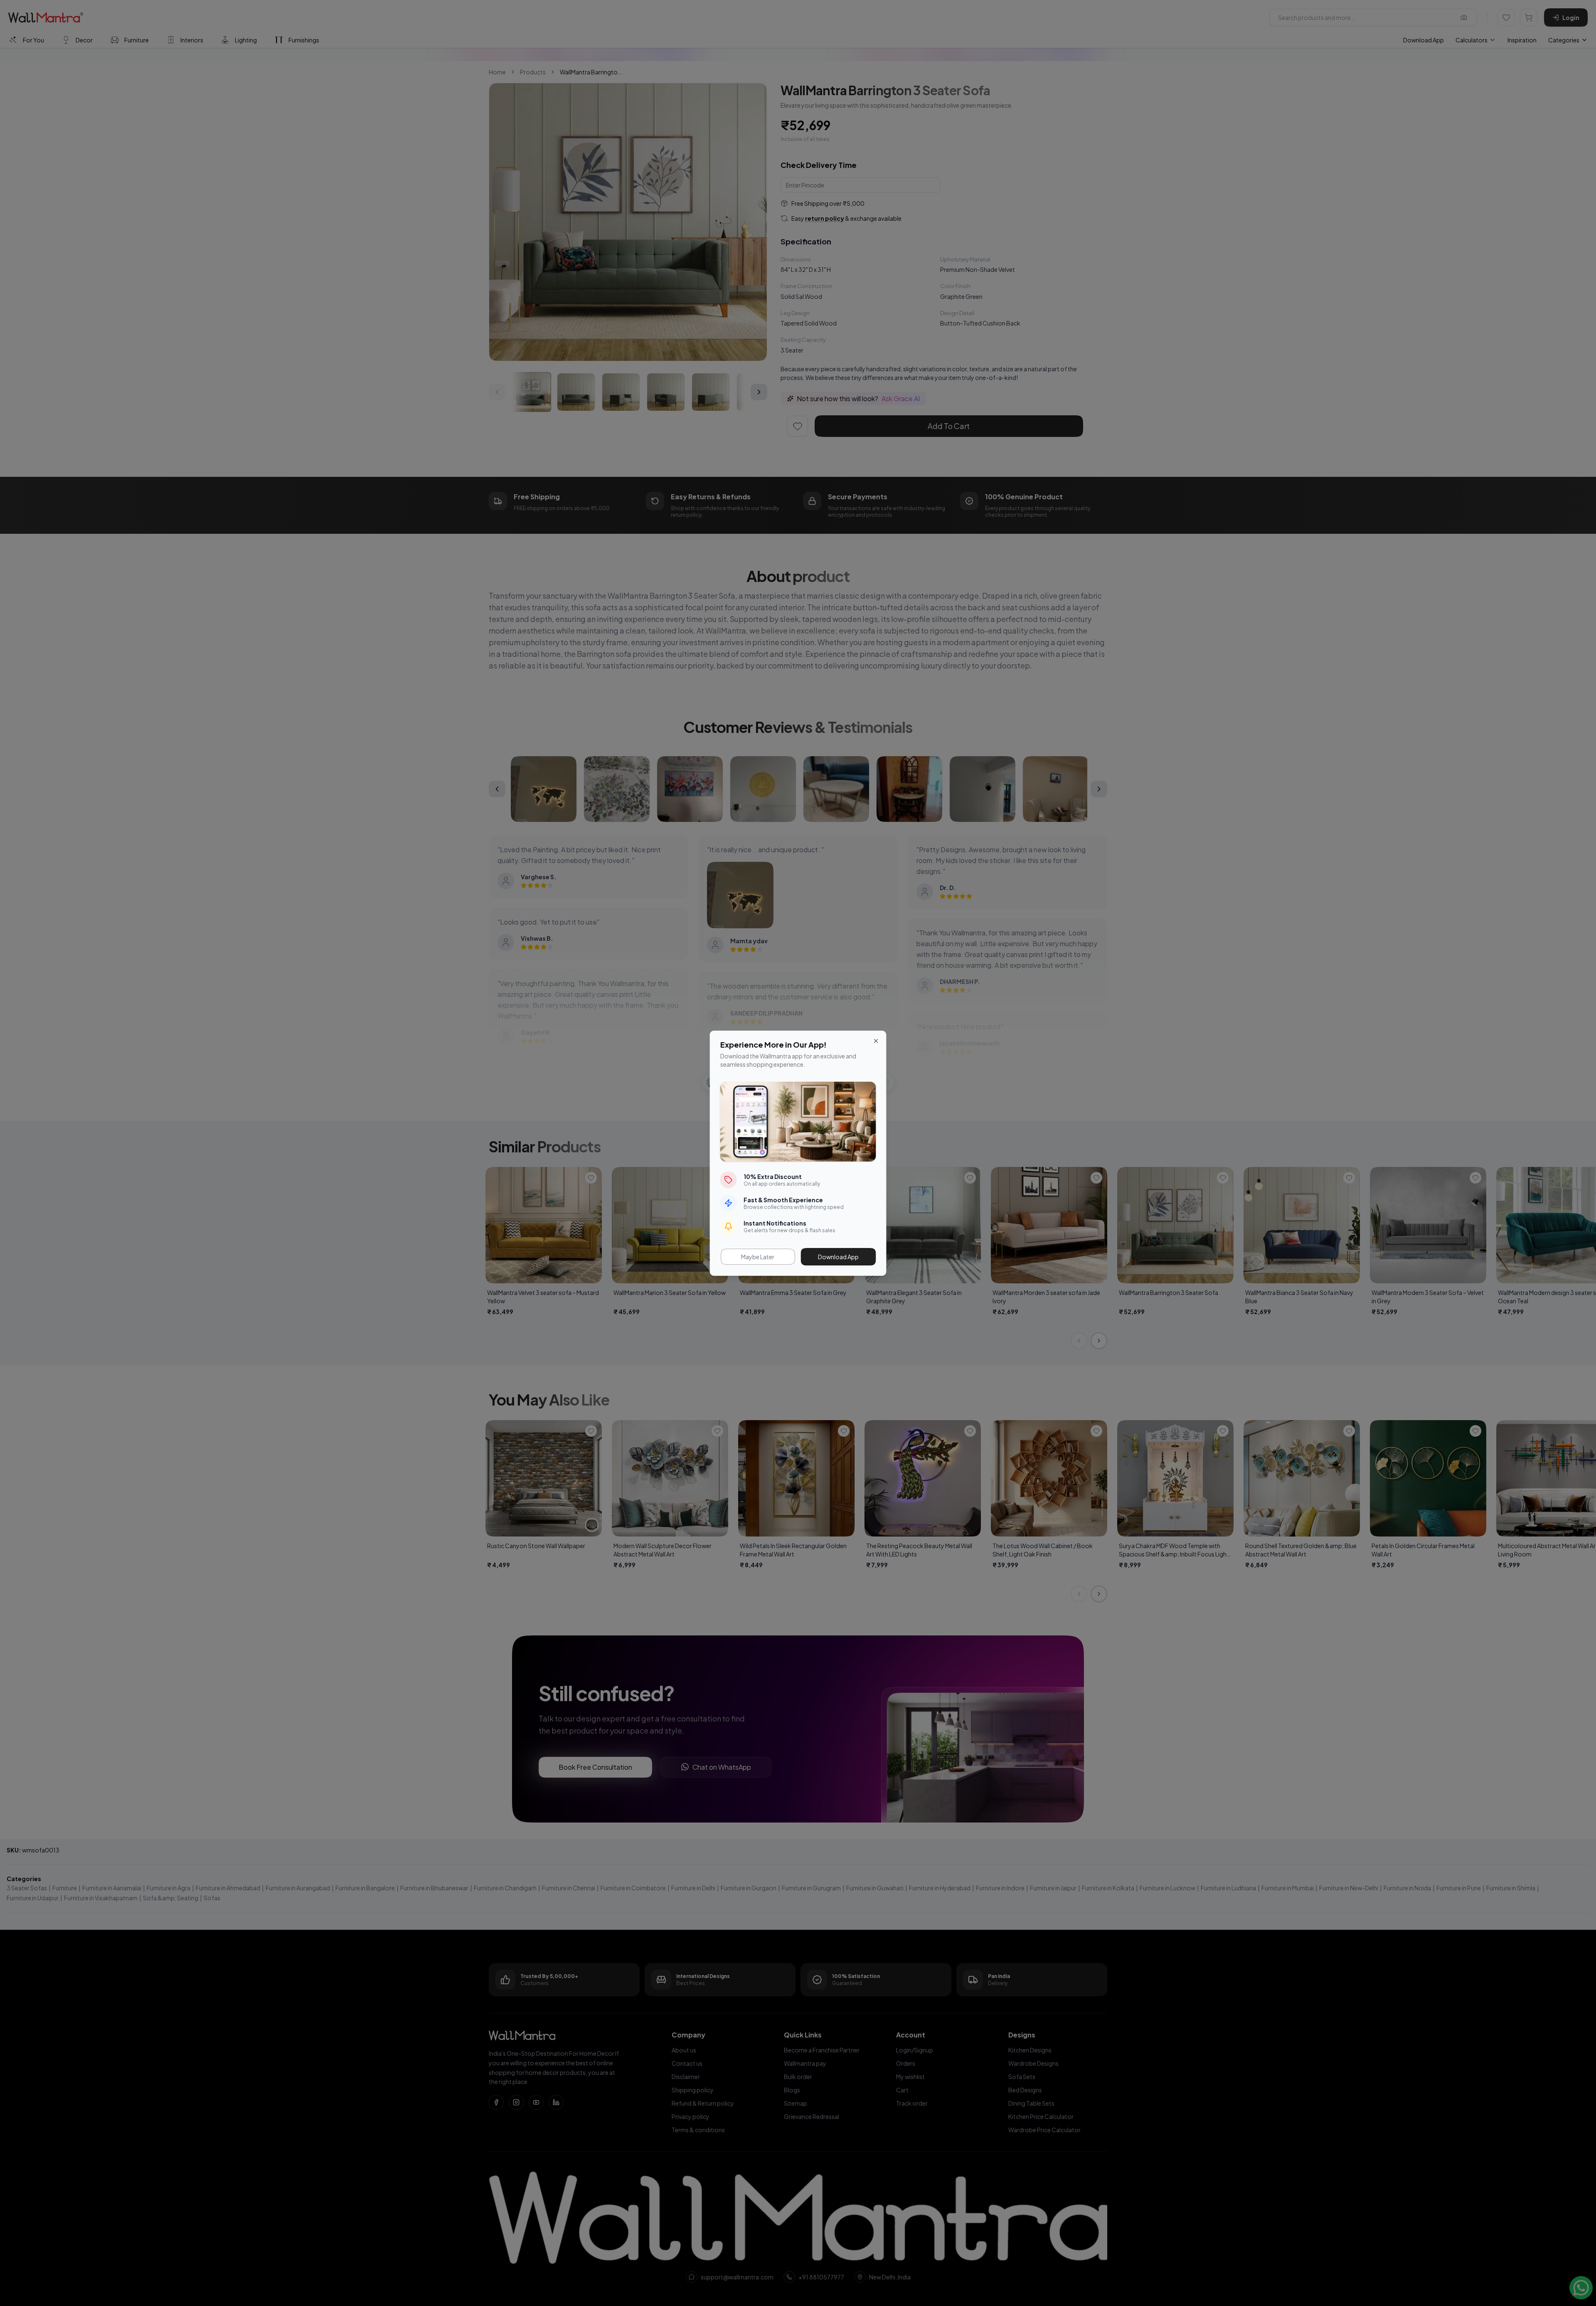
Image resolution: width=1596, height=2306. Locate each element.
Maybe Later (758, 1257)
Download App (838, 1257)
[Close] (876, 1041)
